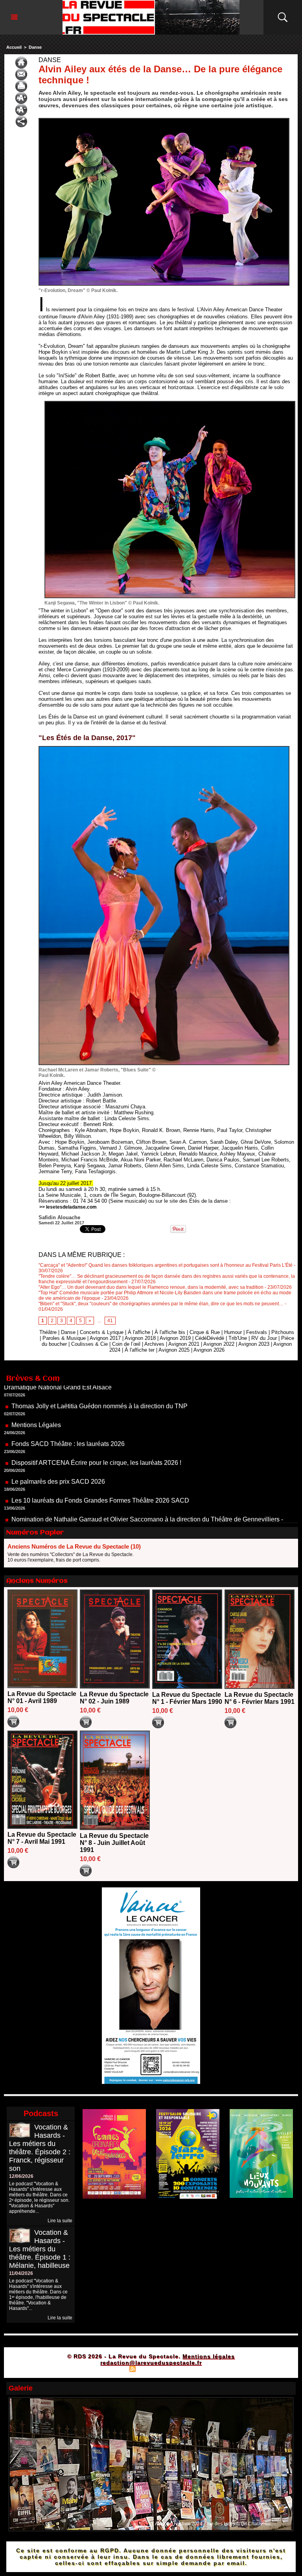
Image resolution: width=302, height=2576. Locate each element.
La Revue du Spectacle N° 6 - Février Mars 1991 (260, 1698)
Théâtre (48, 1332)
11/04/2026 (21, 2273)
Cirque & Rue (205, 1332)
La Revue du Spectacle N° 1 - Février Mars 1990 (187, 1698)
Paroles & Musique (64, 1338)
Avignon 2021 (184, 1344)
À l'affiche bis (170, 1332)
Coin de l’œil (126, 1344)
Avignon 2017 (105, 1338)
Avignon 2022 (219, 1344)
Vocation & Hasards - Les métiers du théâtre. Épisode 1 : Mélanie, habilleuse (40, 2249)
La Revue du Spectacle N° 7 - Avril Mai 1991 (42, 1838)
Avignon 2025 (174, 1350)
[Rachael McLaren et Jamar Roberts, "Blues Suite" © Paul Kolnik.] (164, 748)
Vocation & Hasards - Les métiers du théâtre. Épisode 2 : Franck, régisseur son (40, 2148)
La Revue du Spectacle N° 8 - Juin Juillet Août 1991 (114, 1843)
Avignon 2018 (140, 1338)
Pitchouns (283, 1332)
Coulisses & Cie (89, 1344)
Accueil (14, 47)
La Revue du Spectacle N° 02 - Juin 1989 (114, 1698)
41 (110, 1321)
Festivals (257, 1332)
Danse (35, 47)
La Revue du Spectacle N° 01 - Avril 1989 (42, 1697)
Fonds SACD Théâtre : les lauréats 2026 (68, 1397)
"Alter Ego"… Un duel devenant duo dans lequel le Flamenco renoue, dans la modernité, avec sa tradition (151, 1287)
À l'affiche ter (140, 1350)
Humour (233, 1332)
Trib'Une (238, 1338)
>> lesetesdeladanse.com (68, 1207)
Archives (154, 1344)
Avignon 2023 (254, 1344)
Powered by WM (185, 2368)
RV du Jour (264, 1338)
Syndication (150, 2368)
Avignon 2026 (209, 1350)
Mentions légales (209, 2356)
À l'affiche (139, 1332)
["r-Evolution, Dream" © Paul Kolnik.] (164, 120)
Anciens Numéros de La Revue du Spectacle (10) (74, 1546)
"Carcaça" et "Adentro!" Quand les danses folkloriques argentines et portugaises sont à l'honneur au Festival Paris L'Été (166, 1265)
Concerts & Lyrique (102, 1332)
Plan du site (113, 2368)
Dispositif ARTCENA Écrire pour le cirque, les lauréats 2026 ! (96, 1416)
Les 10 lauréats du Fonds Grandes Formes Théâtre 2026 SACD (100, 1453)
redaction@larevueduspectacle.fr (151, 2363)
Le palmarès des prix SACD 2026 (58, 1434)
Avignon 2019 (175, 1338)
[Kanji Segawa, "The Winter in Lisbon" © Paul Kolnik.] (170, 403)
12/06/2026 (21, 2176)
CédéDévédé (210, 1338)
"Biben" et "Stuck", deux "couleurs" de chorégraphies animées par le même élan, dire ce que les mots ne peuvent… (161, 1304)
